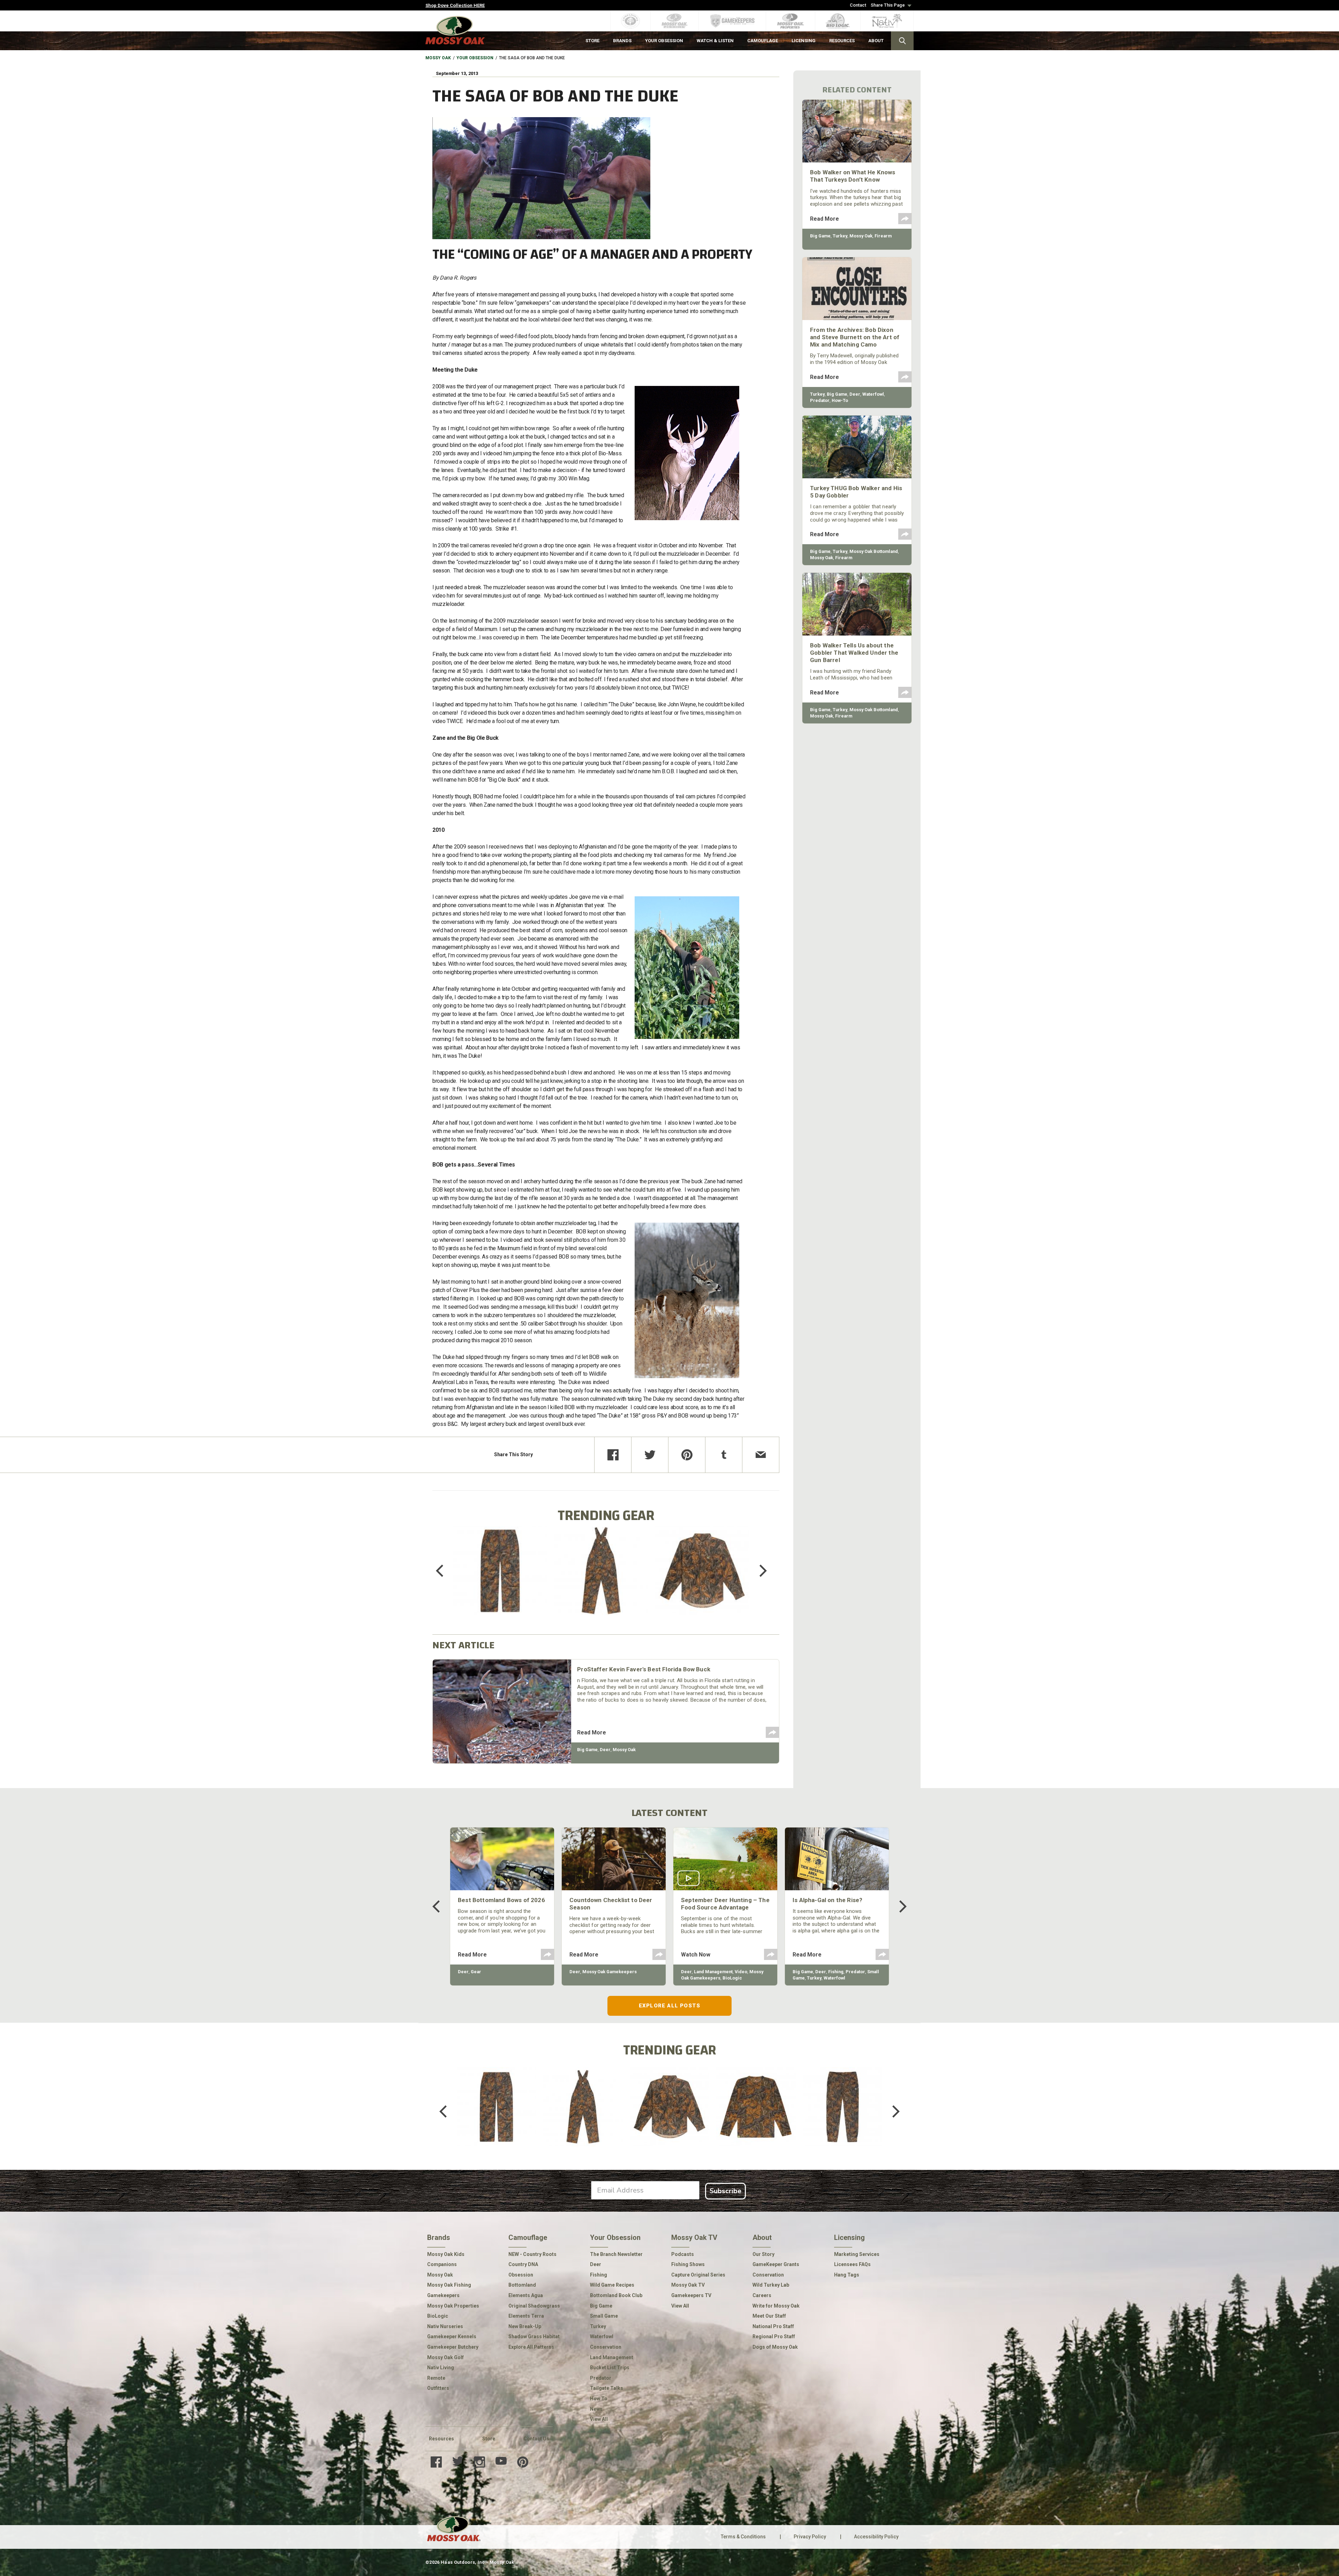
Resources (441, 2439)
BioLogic (732, 1978)
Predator (820, 400)
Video (741, 1972)
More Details (500, 1580)
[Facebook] (613, 1455)
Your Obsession (475, 58)
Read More (592, 1732)
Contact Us (536, 2439)
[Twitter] (650, 1455)
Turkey (840, 236)
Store (489, 2439)
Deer (605, 1750)
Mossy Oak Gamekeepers (610, 1972)
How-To (840, 400)
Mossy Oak (438, 58)
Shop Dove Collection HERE (455, 5)
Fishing (836, 1972)
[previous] (445, 1571)
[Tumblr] (724, 1455)
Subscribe (725, 2191)
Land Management (713, 1972)
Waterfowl (873, 394)
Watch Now (696, 1955)
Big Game (587, 1750)
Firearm (883, 236)
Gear (476, 1972)
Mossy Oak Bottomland (874, 551)
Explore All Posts (669, 2006)
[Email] (761, 1455)
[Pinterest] (687, 1455)
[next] (758, 1571)
